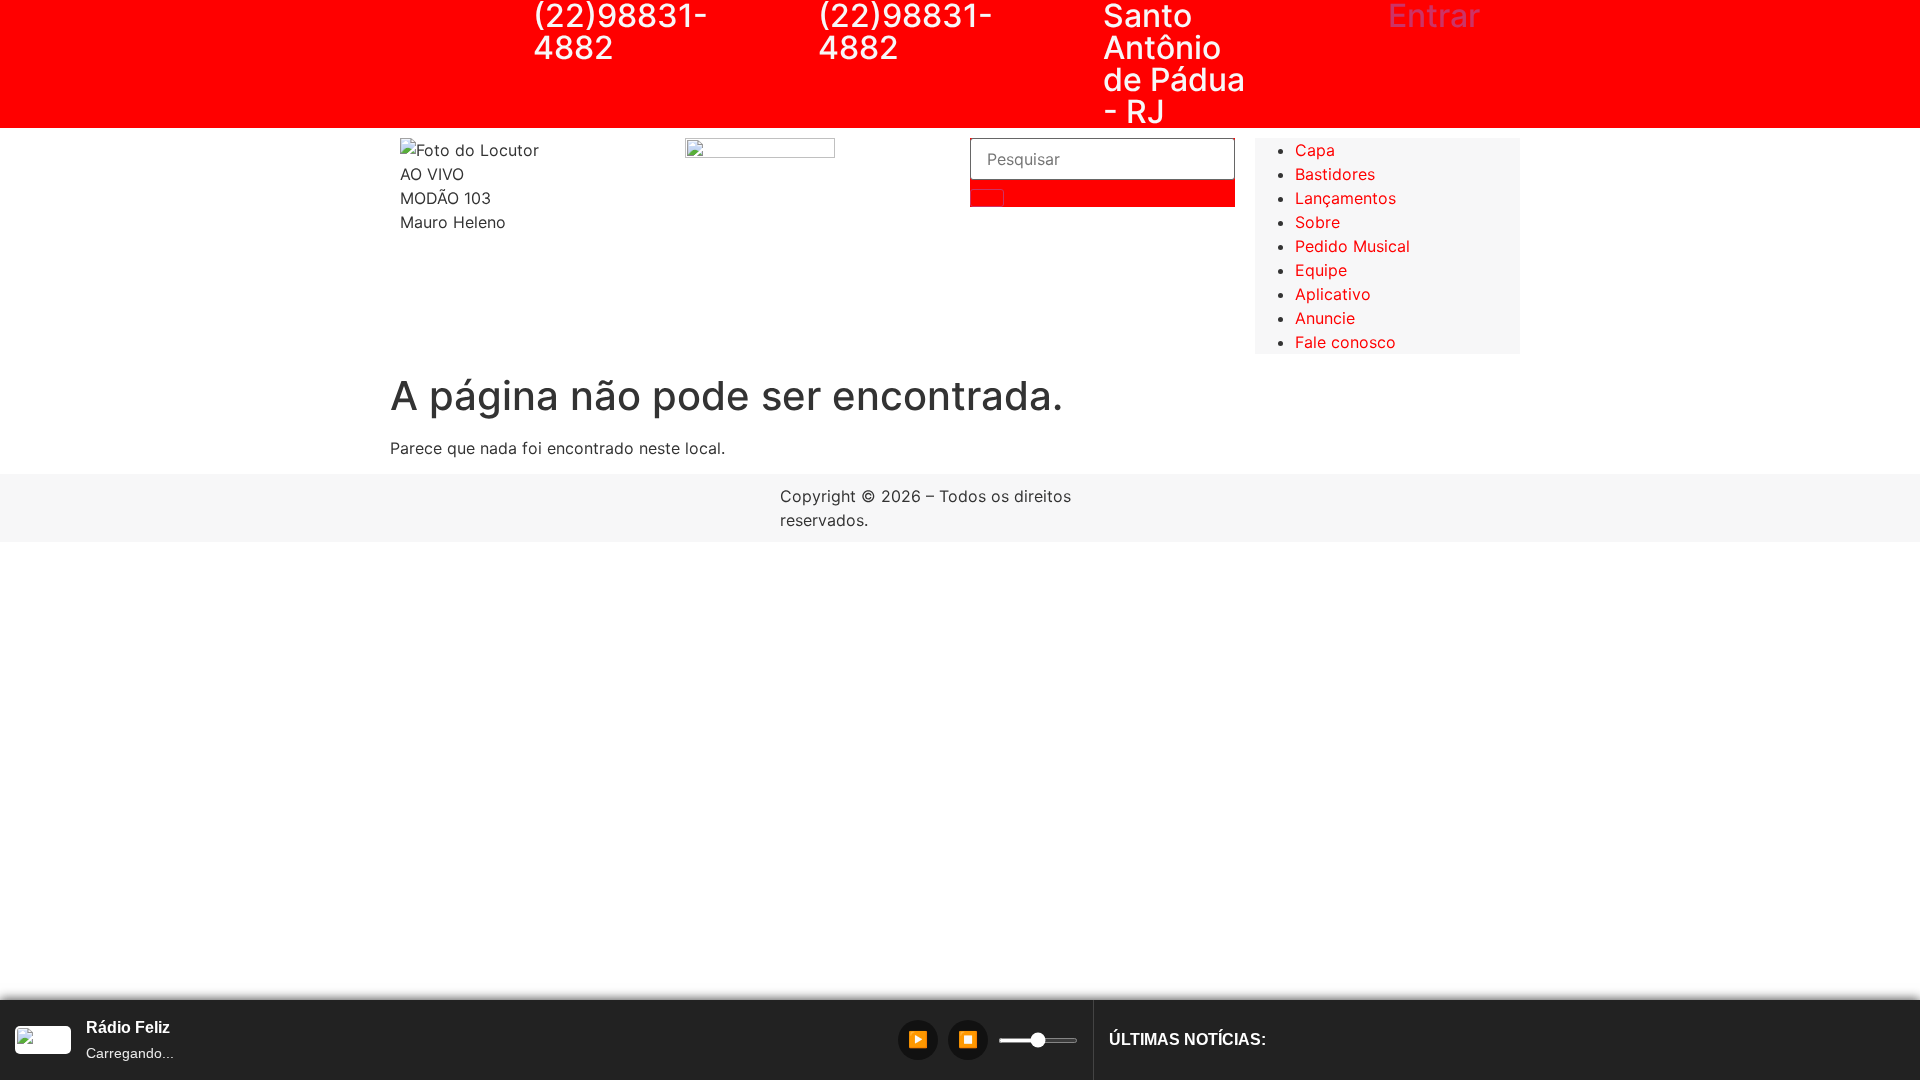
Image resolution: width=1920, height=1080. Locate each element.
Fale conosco (1345, 342)
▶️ (918, 1039)
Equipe (1321, 270)
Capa (1315, 150)
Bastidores (1335, 174)
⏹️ (968, 1039)
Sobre (1317, 222)
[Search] (987, 198)
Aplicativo (1333, 294)
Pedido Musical (1352, 246)
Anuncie (1325, 318)
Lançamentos (1345, 198)
